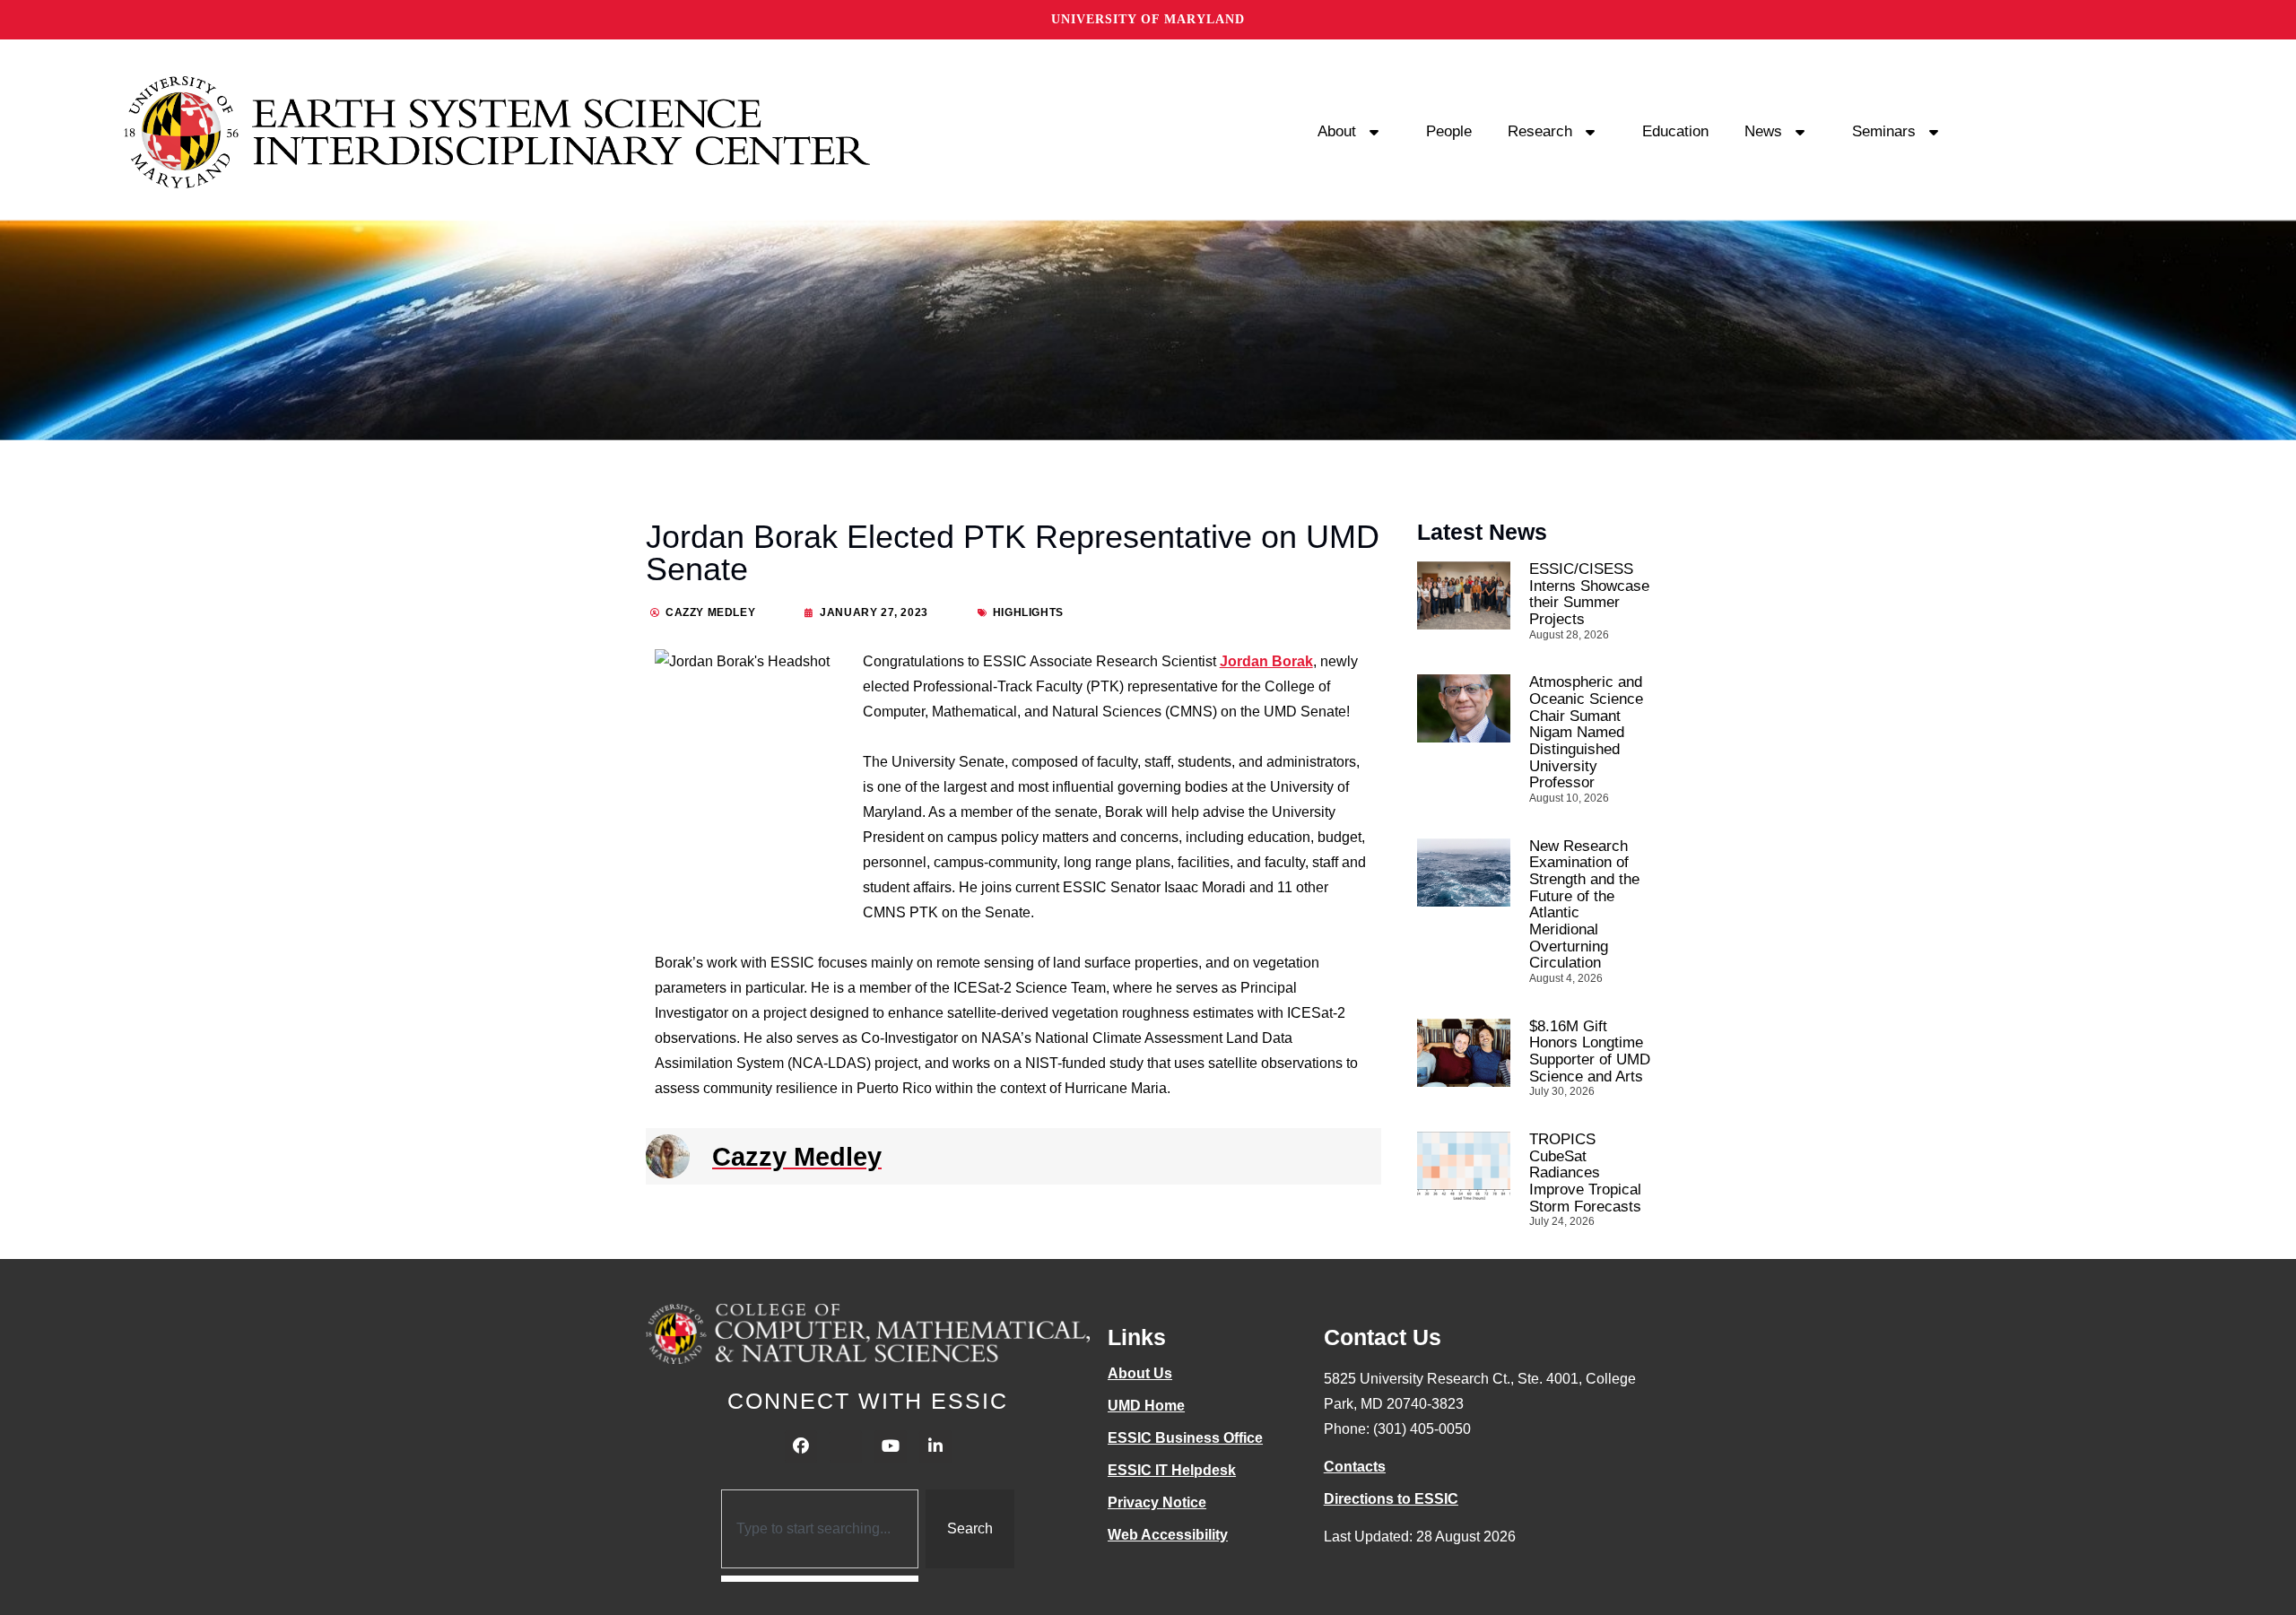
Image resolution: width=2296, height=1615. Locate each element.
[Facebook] (801, 1446)
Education (1675, 131)
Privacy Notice (1157, 1502)
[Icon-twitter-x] (846, 1446)
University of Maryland (1148, 19)
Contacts (1355, 1467)
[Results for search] (820, 1579)
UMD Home (1146, 1406)
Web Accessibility (1168, 1535)
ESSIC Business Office (1185, 1438)
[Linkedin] (935, 1446)
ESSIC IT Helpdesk (1172, 1470)
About (1337, 131)
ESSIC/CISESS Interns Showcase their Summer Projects (1589, 594)
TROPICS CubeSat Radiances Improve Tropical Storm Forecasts (1585, 1173)
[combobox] (820, 1529)
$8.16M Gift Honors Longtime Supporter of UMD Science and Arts (1590, 1051)
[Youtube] (891, 1446)
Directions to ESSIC (1391, 1499)
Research (1540, 131)
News (1763, 131)
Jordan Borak (1266, 661)
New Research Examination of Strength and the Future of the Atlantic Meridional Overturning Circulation (1584, 905)
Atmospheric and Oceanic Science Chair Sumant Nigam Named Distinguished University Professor (1586, 732)
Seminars (1884, 131)
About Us (1140, 1373)
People (1449, 131)
